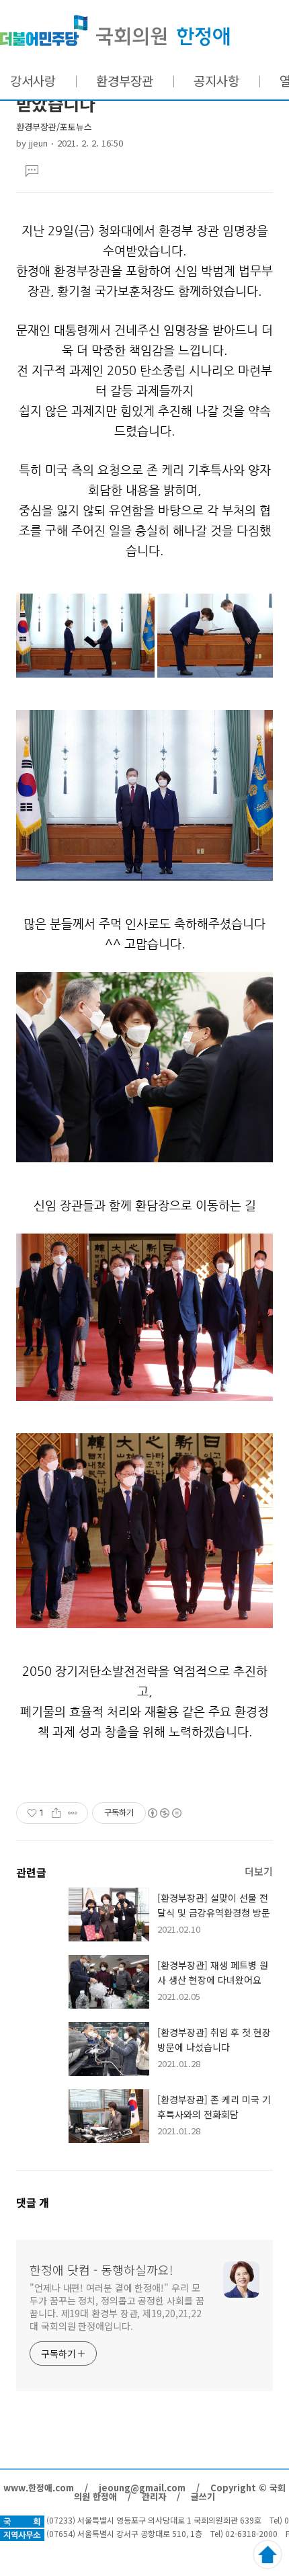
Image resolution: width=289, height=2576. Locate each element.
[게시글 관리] (73, 1813)
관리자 (154, 2496)
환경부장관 (125, 80)
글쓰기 (203, 2496)
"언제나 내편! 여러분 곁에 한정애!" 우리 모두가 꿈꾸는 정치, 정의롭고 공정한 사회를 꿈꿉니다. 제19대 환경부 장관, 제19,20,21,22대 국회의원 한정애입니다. (117, 2307)
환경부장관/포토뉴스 (54, 127)
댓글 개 (33, 2202)
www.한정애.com (39, 2488)
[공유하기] (56, 1813)
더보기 (259, 1871)
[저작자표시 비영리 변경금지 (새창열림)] (164, 1813)
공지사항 (216, 80)
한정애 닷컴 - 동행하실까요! (115, 31)
